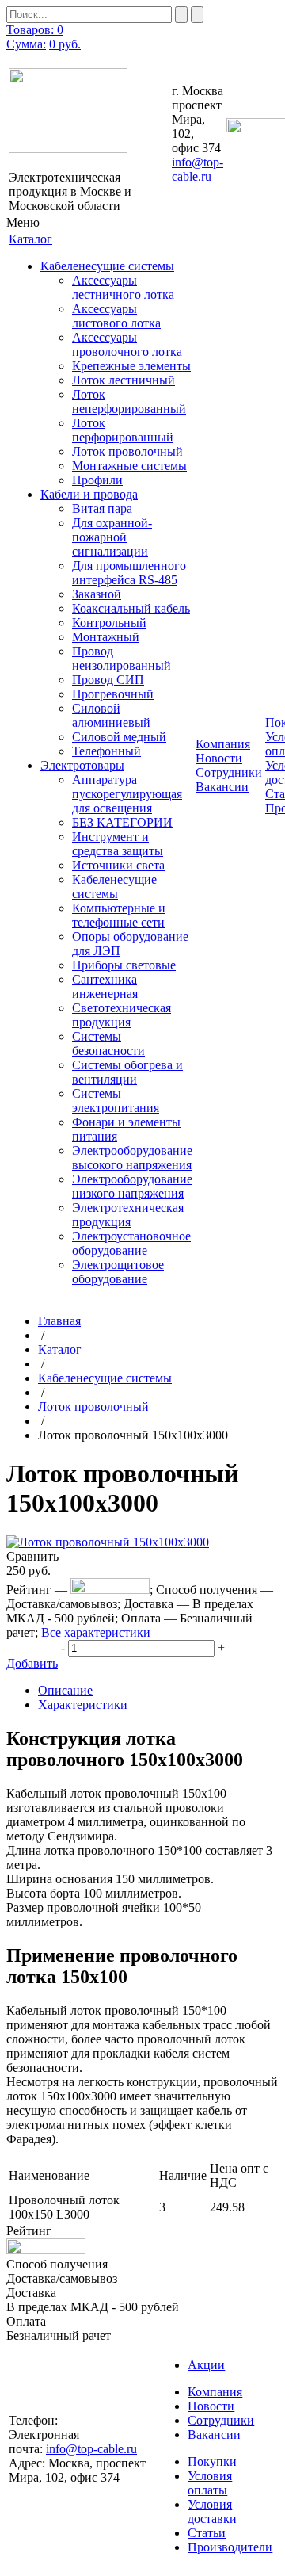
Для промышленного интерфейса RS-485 (129, 573)
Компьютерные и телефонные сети (119, 915)
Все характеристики (96, 1632)
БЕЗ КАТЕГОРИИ (122, 822)
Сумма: (26, 44)
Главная (59, 1321)
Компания (215, 2392)
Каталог (60, 1349)
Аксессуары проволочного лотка (127, 344)
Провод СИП (108, 680)
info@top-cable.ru (198, 169)
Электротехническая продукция (128, 1215)
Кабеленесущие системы (107, 266)
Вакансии (222, 787)
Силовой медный (119, 737)
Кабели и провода (89, 494)
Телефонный (106, 751)
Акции (206, 2365)
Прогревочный (113, 694)
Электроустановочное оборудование (131, 1243)
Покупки (212, 2461)
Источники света (118, 865)
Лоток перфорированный (123, 430)
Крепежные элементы (131, 366)
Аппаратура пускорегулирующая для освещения (127, 794)
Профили (97, 480)
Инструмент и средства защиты (118, 844)
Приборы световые (124, 965)
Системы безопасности (108, 1043)
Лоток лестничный (123, 380)
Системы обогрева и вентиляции (127, 1072)
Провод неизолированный (122, 658)
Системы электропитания (116, 1101)
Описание (65, 1690)
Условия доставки (212, 2511)
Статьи (207, 2533)
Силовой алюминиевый (111, 715)
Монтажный (106, 637)
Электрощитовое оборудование (118, 1272)
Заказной (97, 594)
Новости (219, 758)
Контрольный (109, 623)
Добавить (32, 1663)
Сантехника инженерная (105, 986)
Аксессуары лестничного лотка (123, 287)
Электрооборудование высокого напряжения (132, 1158)
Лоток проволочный (127, 451)
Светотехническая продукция (122, 1015)
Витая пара (102, 508)
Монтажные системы (129, 466)
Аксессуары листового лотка (116, 316)
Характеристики (83, 1705)
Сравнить (32, 1556)
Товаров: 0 (35, 30)
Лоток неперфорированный (129, 401)
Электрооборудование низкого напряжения (132, 1186)
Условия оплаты (210, 2483)
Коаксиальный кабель (131, 608)
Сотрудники (229, 772)
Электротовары (82, 765)
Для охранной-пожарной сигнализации (112, 537)
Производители (230, 2547)
